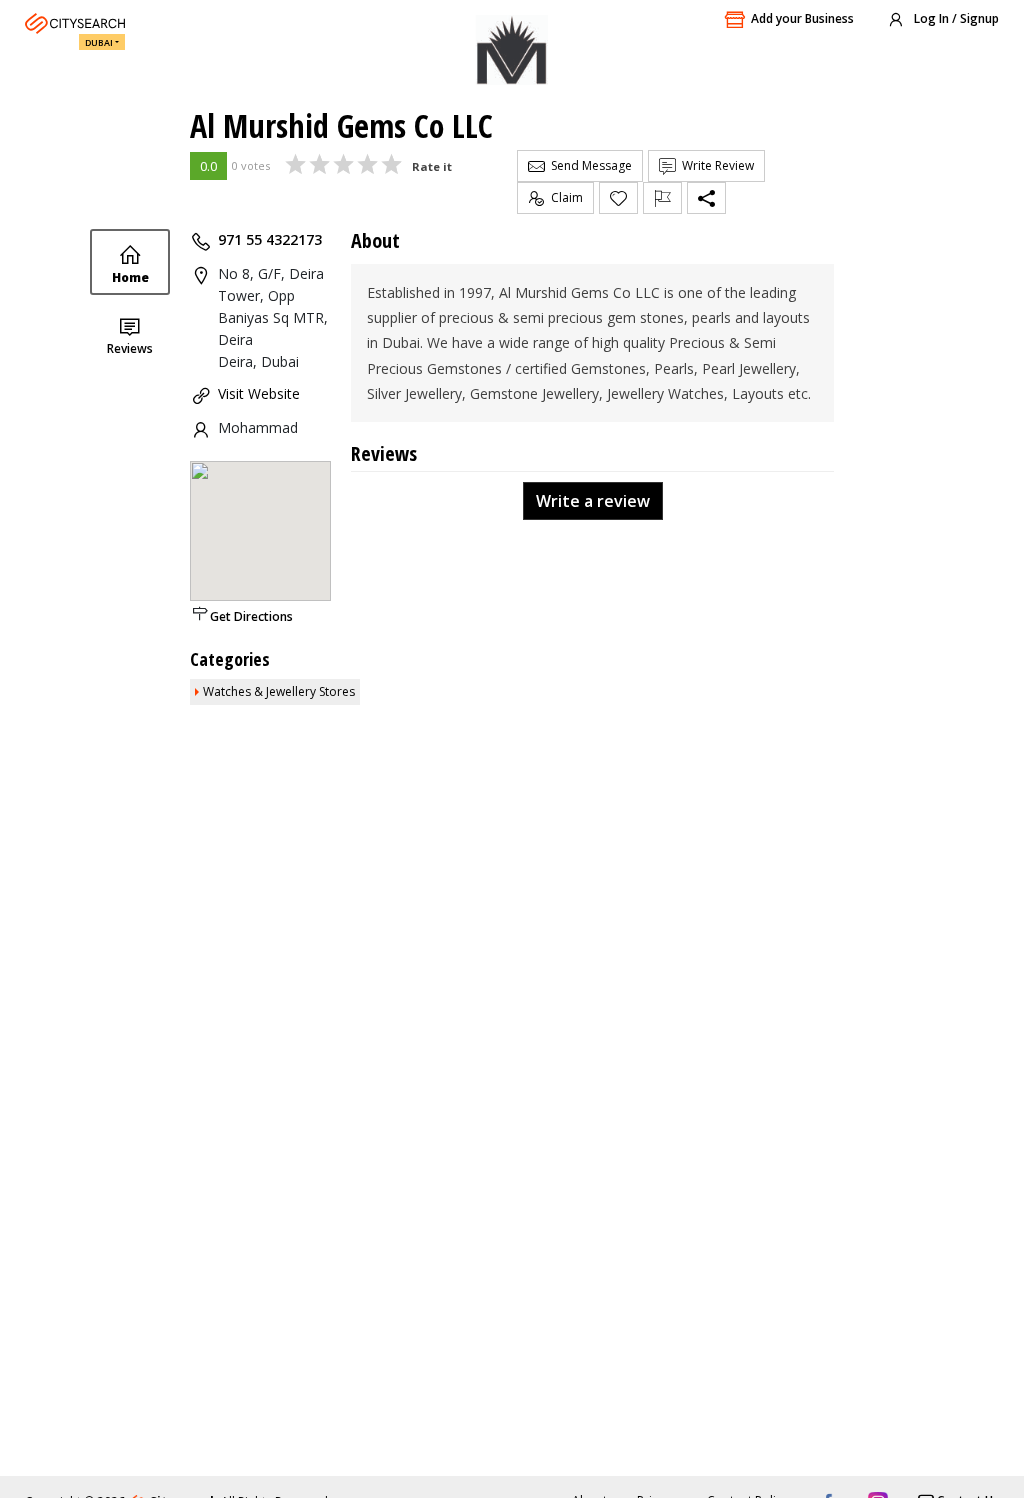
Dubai (99, 42)
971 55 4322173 (270, 239)
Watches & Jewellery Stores (279, 691)
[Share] (706, 198)
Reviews (130, 348)
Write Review (715, 165)
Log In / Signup (955, 18)
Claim (564, 197)
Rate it (432, 166)
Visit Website (259, 393)
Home (130, 277)
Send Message (588, 165)
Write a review (593, 501)
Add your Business (802, 18)
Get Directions (251, 616)
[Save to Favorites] (618, 198)
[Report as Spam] (662, 198)
